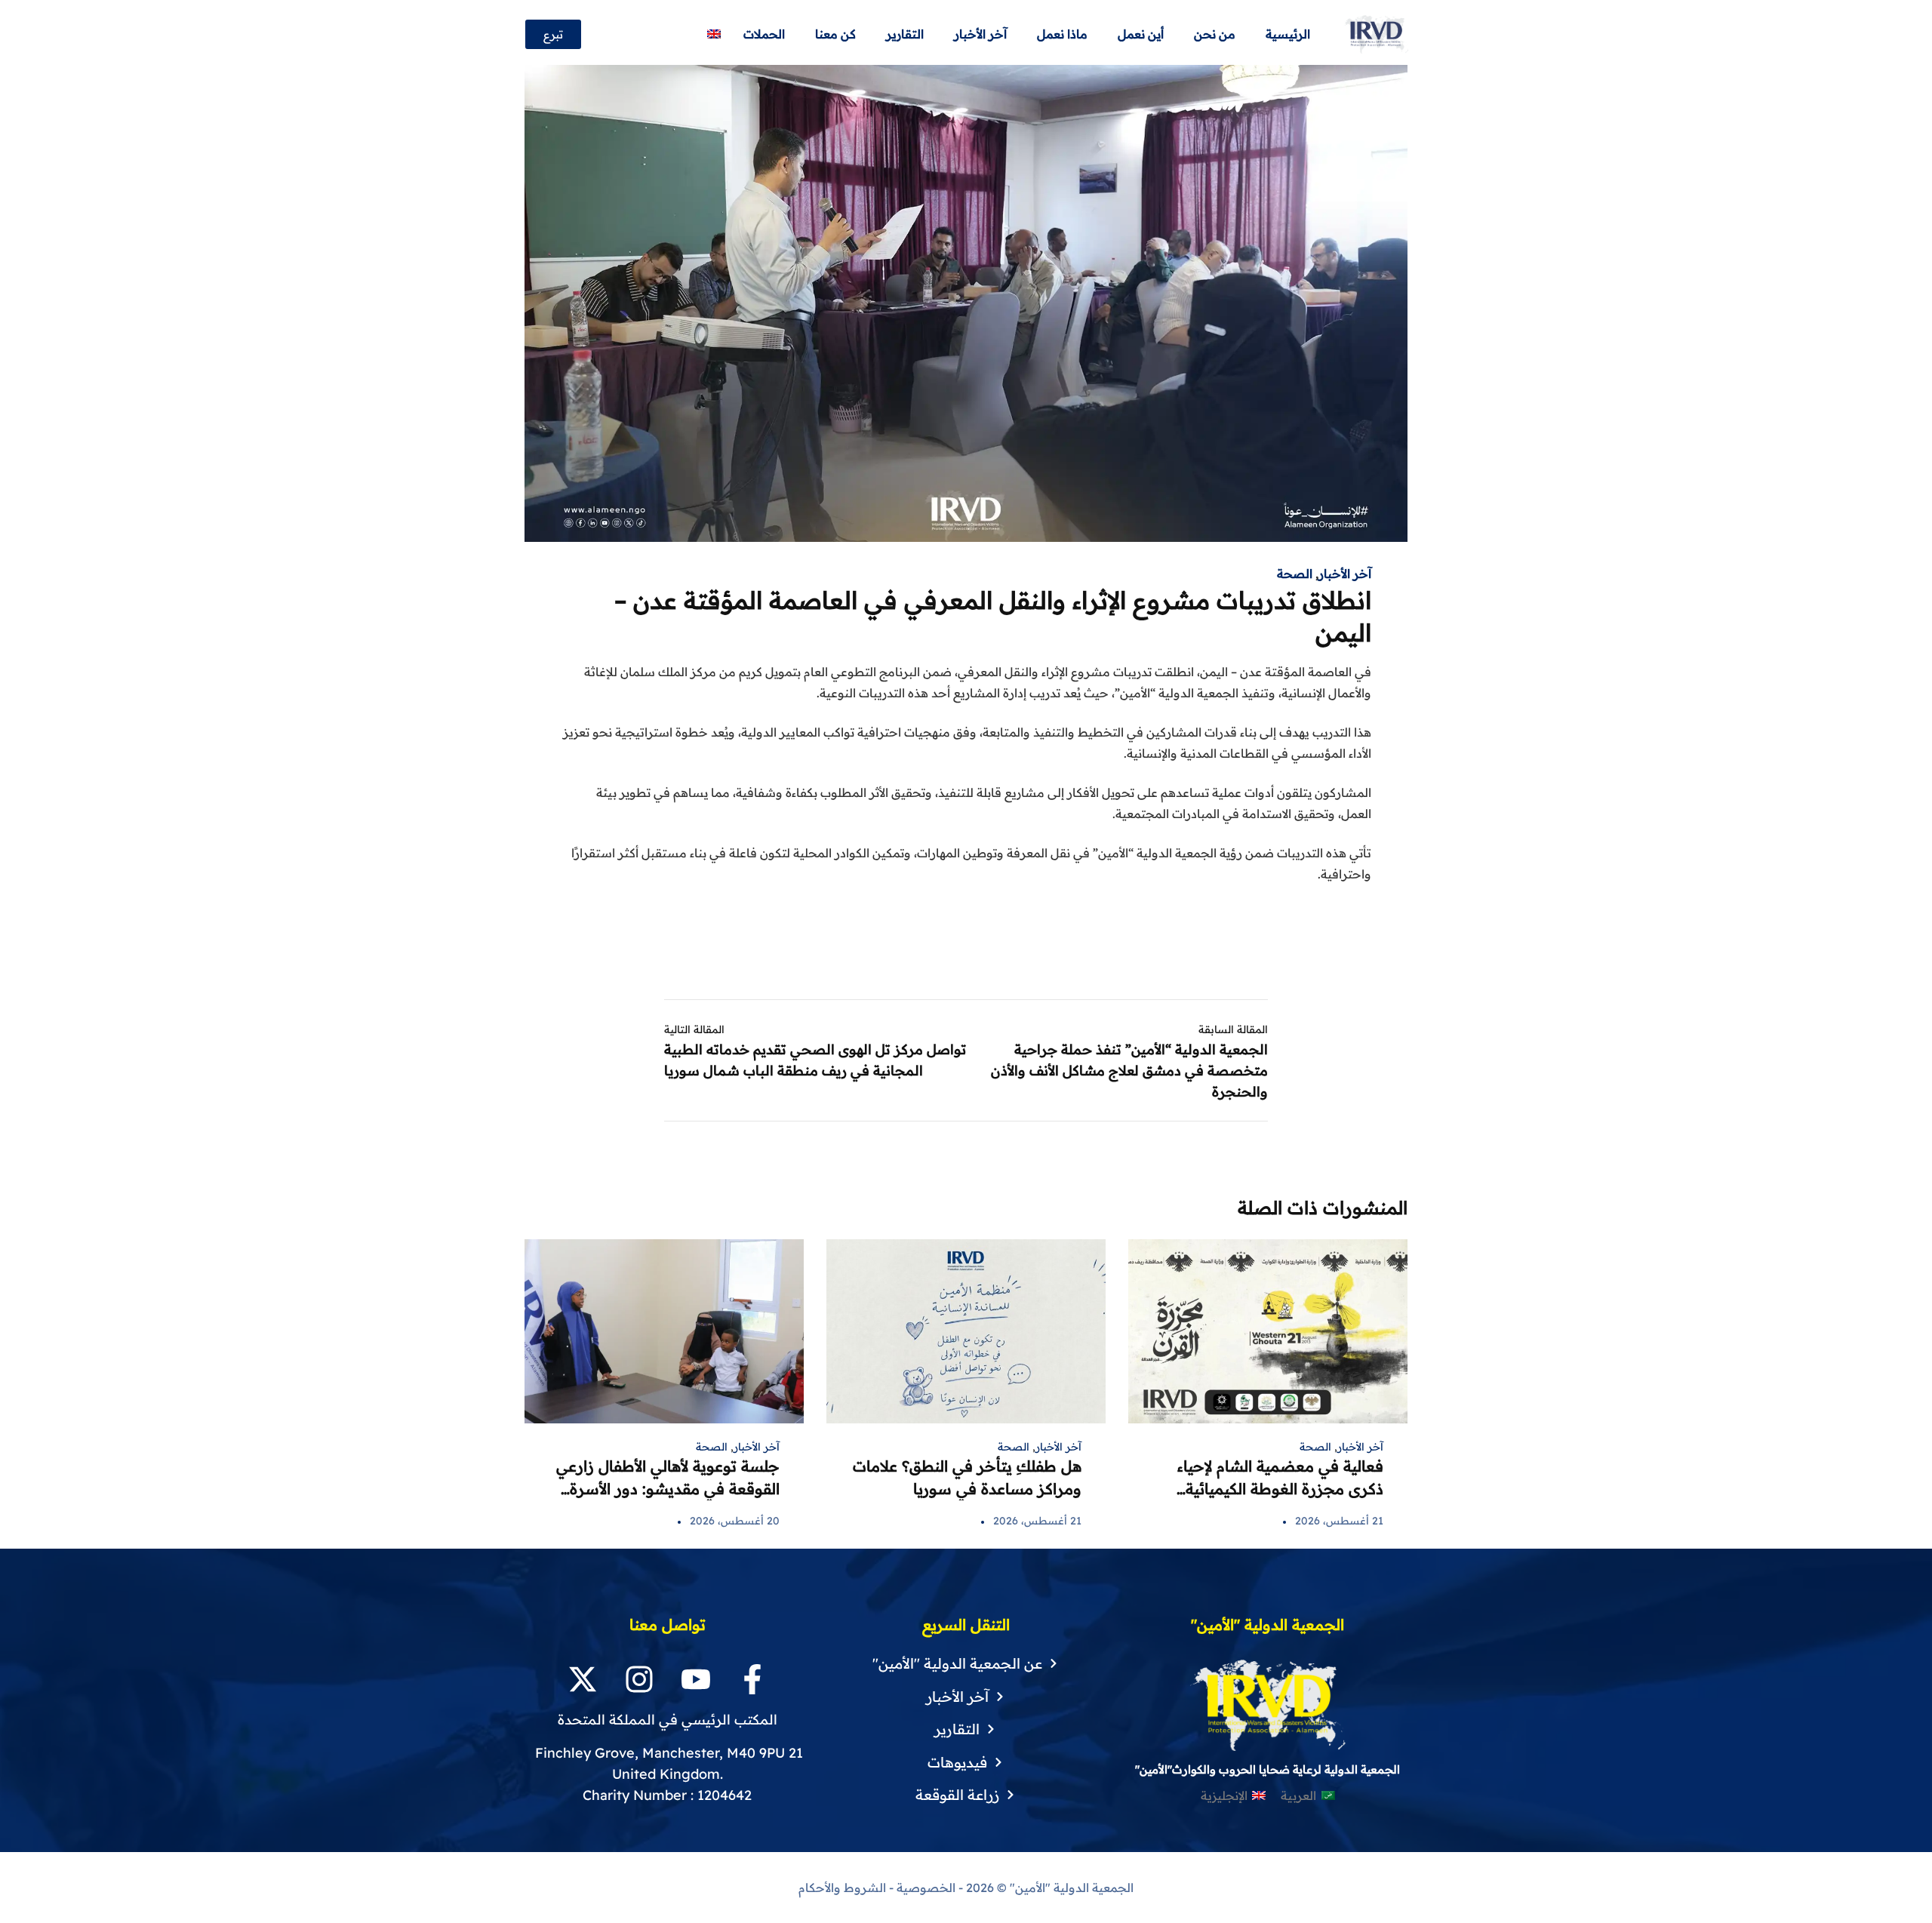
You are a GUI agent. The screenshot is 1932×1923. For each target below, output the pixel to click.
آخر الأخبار (1345, 574)
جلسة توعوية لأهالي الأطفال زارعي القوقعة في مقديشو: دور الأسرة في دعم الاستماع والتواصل (668, 1489)
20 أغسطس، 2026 (735, 1521)
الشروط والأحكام (842, 1888)
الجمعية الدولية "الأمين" (1070, 1888)
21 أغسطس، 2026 (1339, 1521)
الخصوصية (926, 1888)
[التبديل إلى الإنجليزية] (714, 34)
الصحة (1295, 574)
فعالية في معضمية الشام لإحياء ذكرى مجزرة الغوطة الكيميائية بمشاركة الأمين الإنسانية (1280, 1489)
